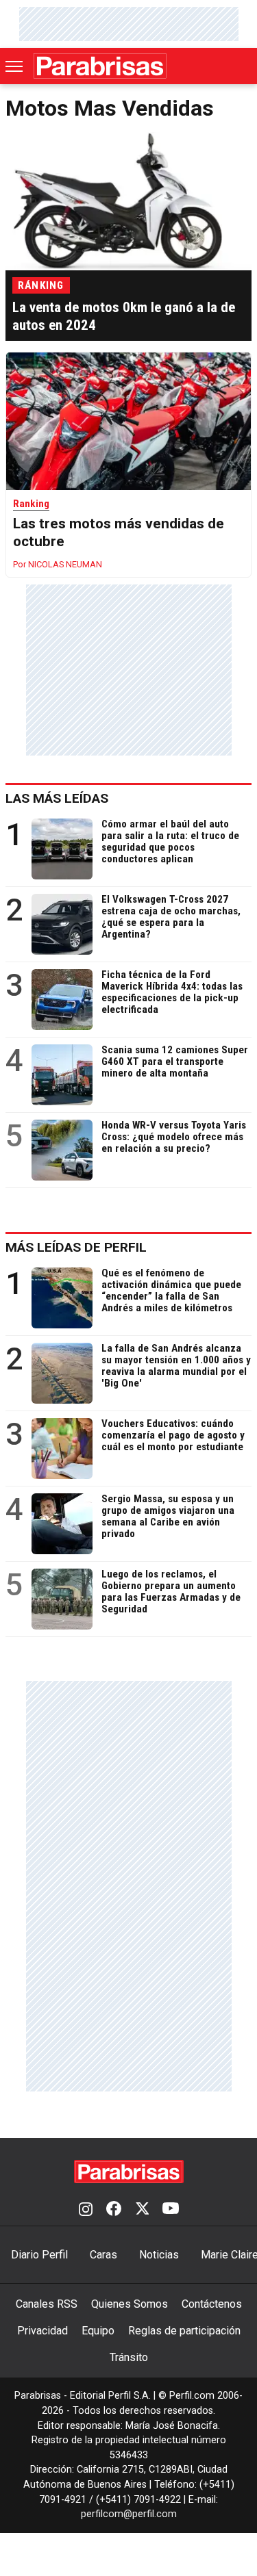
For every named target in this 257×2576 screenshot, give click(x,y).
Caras (103, 2255)
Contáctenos (212, 2304)
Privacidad (42, 2331)
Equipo (98, 2331)
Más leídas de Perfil (76, 1247)
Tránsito (129, 2357)
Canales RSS (47, 2304)
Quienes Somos (130, 2304)
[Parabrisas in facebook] (114, 2210)
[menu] (15, 66)
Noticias (159, 2255)
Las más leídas (57, 798)
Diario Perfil (39, 2255)
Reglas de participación (184, 2331)
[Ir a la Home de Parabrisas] (100, 66)
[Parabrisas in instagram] (86, 2210)
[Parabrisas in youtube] (171, 2210)
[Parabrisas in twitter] (142, 2210)
